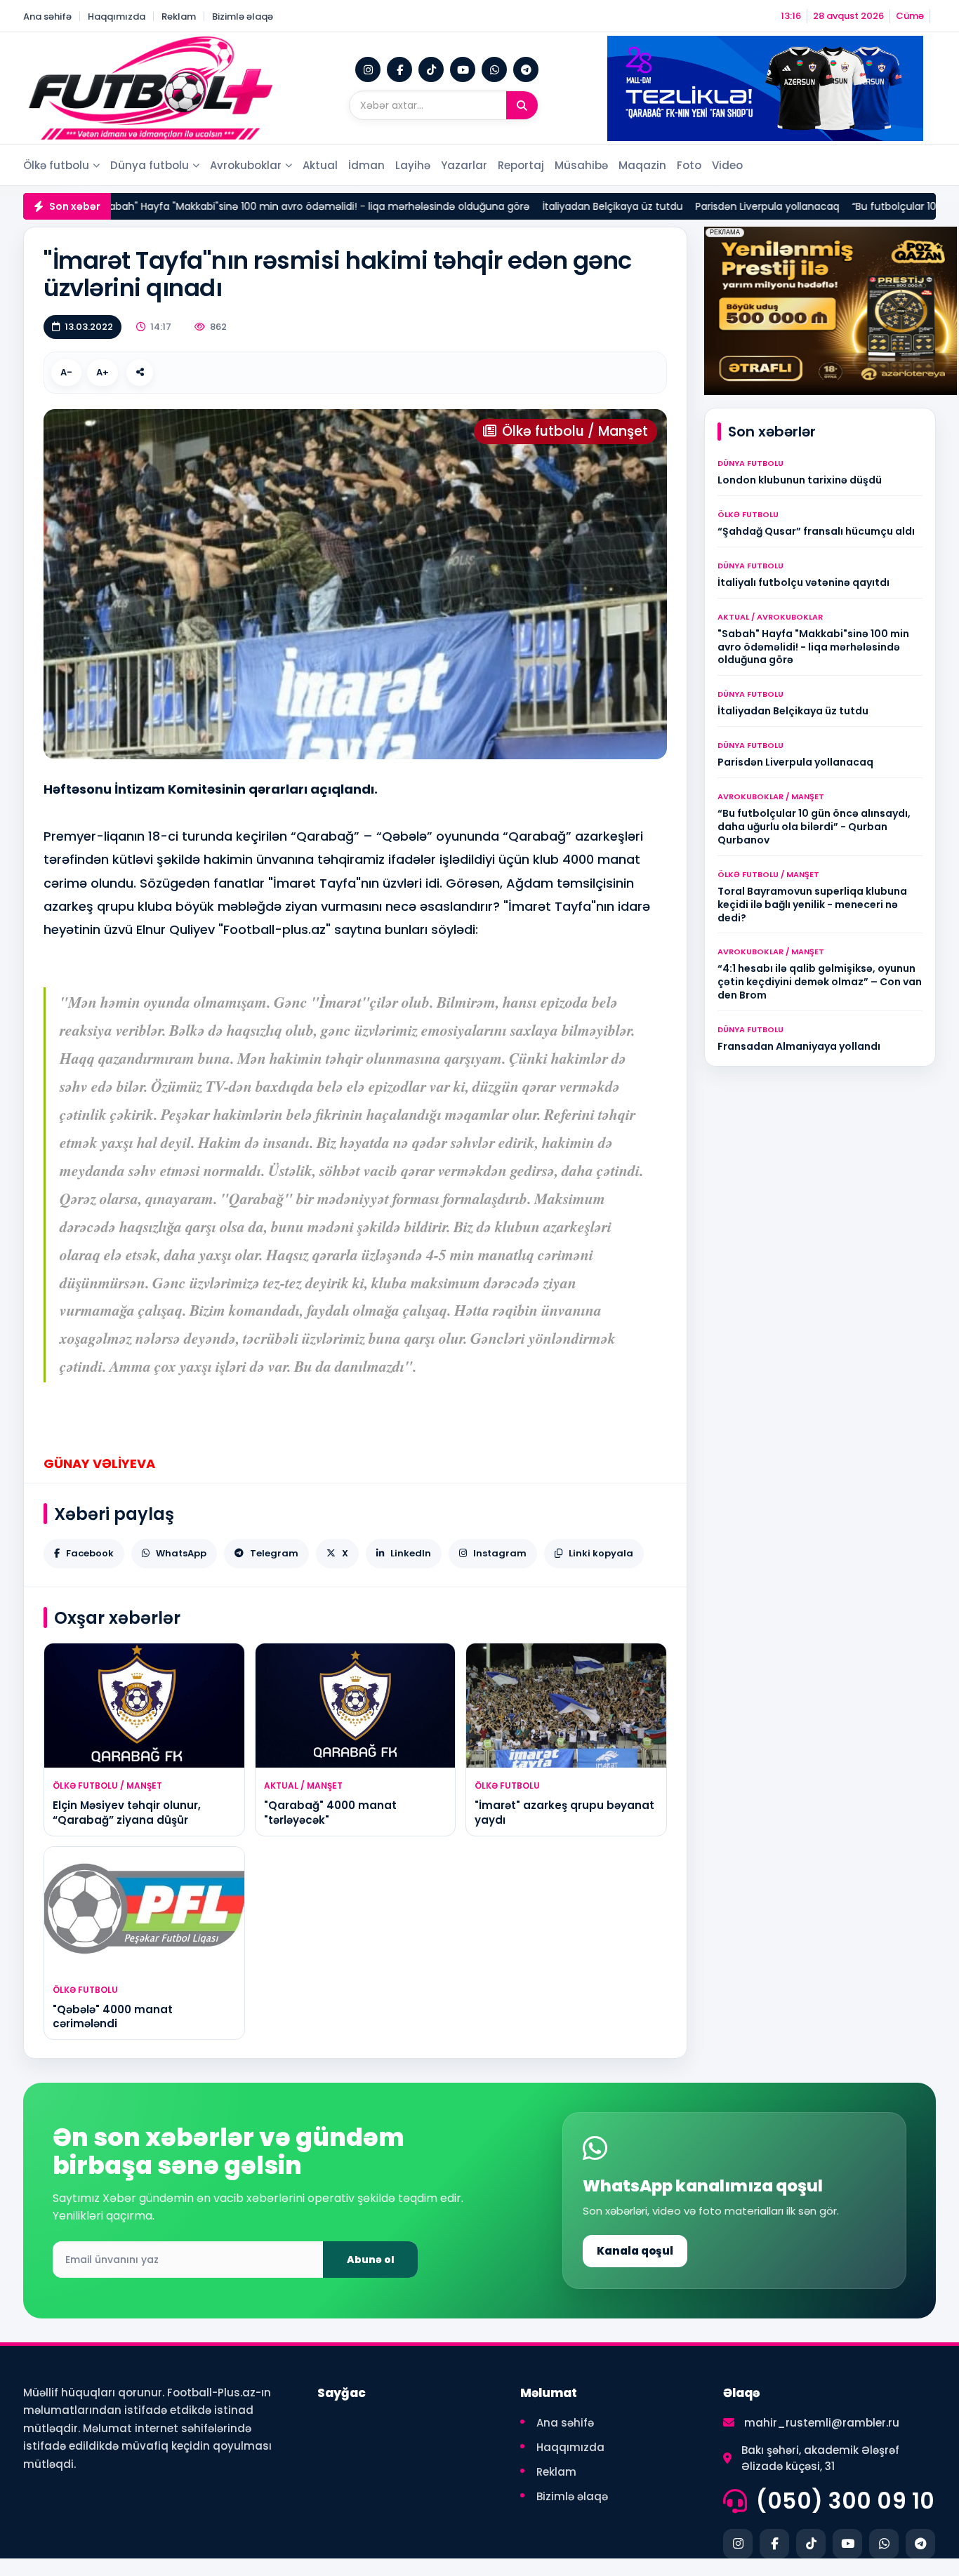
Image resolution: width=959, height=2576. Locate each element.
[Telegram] (526, 69)
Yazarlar (464, 165)
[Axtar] (522, 105)
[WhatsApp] (494, 69)
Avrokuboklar (246, 165)
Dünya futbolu (150, 165)
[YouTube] (463, 69)
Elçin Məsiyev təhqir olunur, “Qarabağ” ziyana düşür (127, 1812)
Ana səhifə (47, 16)
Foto (689, 165)
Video (727, 165)
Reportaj (521, 165)
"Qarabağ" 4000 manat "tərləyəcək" (330, 1812)
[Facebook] (399, 69)
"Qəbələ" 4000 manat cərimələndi (113, 2016)
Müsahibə (581, 165)
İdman (366, 165)
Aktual (320, 165)
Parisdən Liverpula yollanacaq (709, 206)
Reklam (179, 16)
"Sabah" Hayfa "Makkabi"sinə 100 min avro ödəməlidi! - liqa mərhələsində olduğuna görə (256, 206)
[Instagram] (368, 69)
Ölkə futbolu (56, 165)
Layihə (413, 165)
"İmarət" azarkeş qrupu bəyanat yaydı (564, 1812)
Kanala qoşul (635, 2251)
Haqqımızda (117, 16)
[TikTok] (431, 69)
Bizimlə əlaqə (243, 16)
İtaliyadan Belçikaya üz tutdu (554, 206)
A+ (102, 372)
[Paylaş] (140, 373)
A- (66, 372)
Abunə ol (371, 2260)
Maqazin (642, 165)
